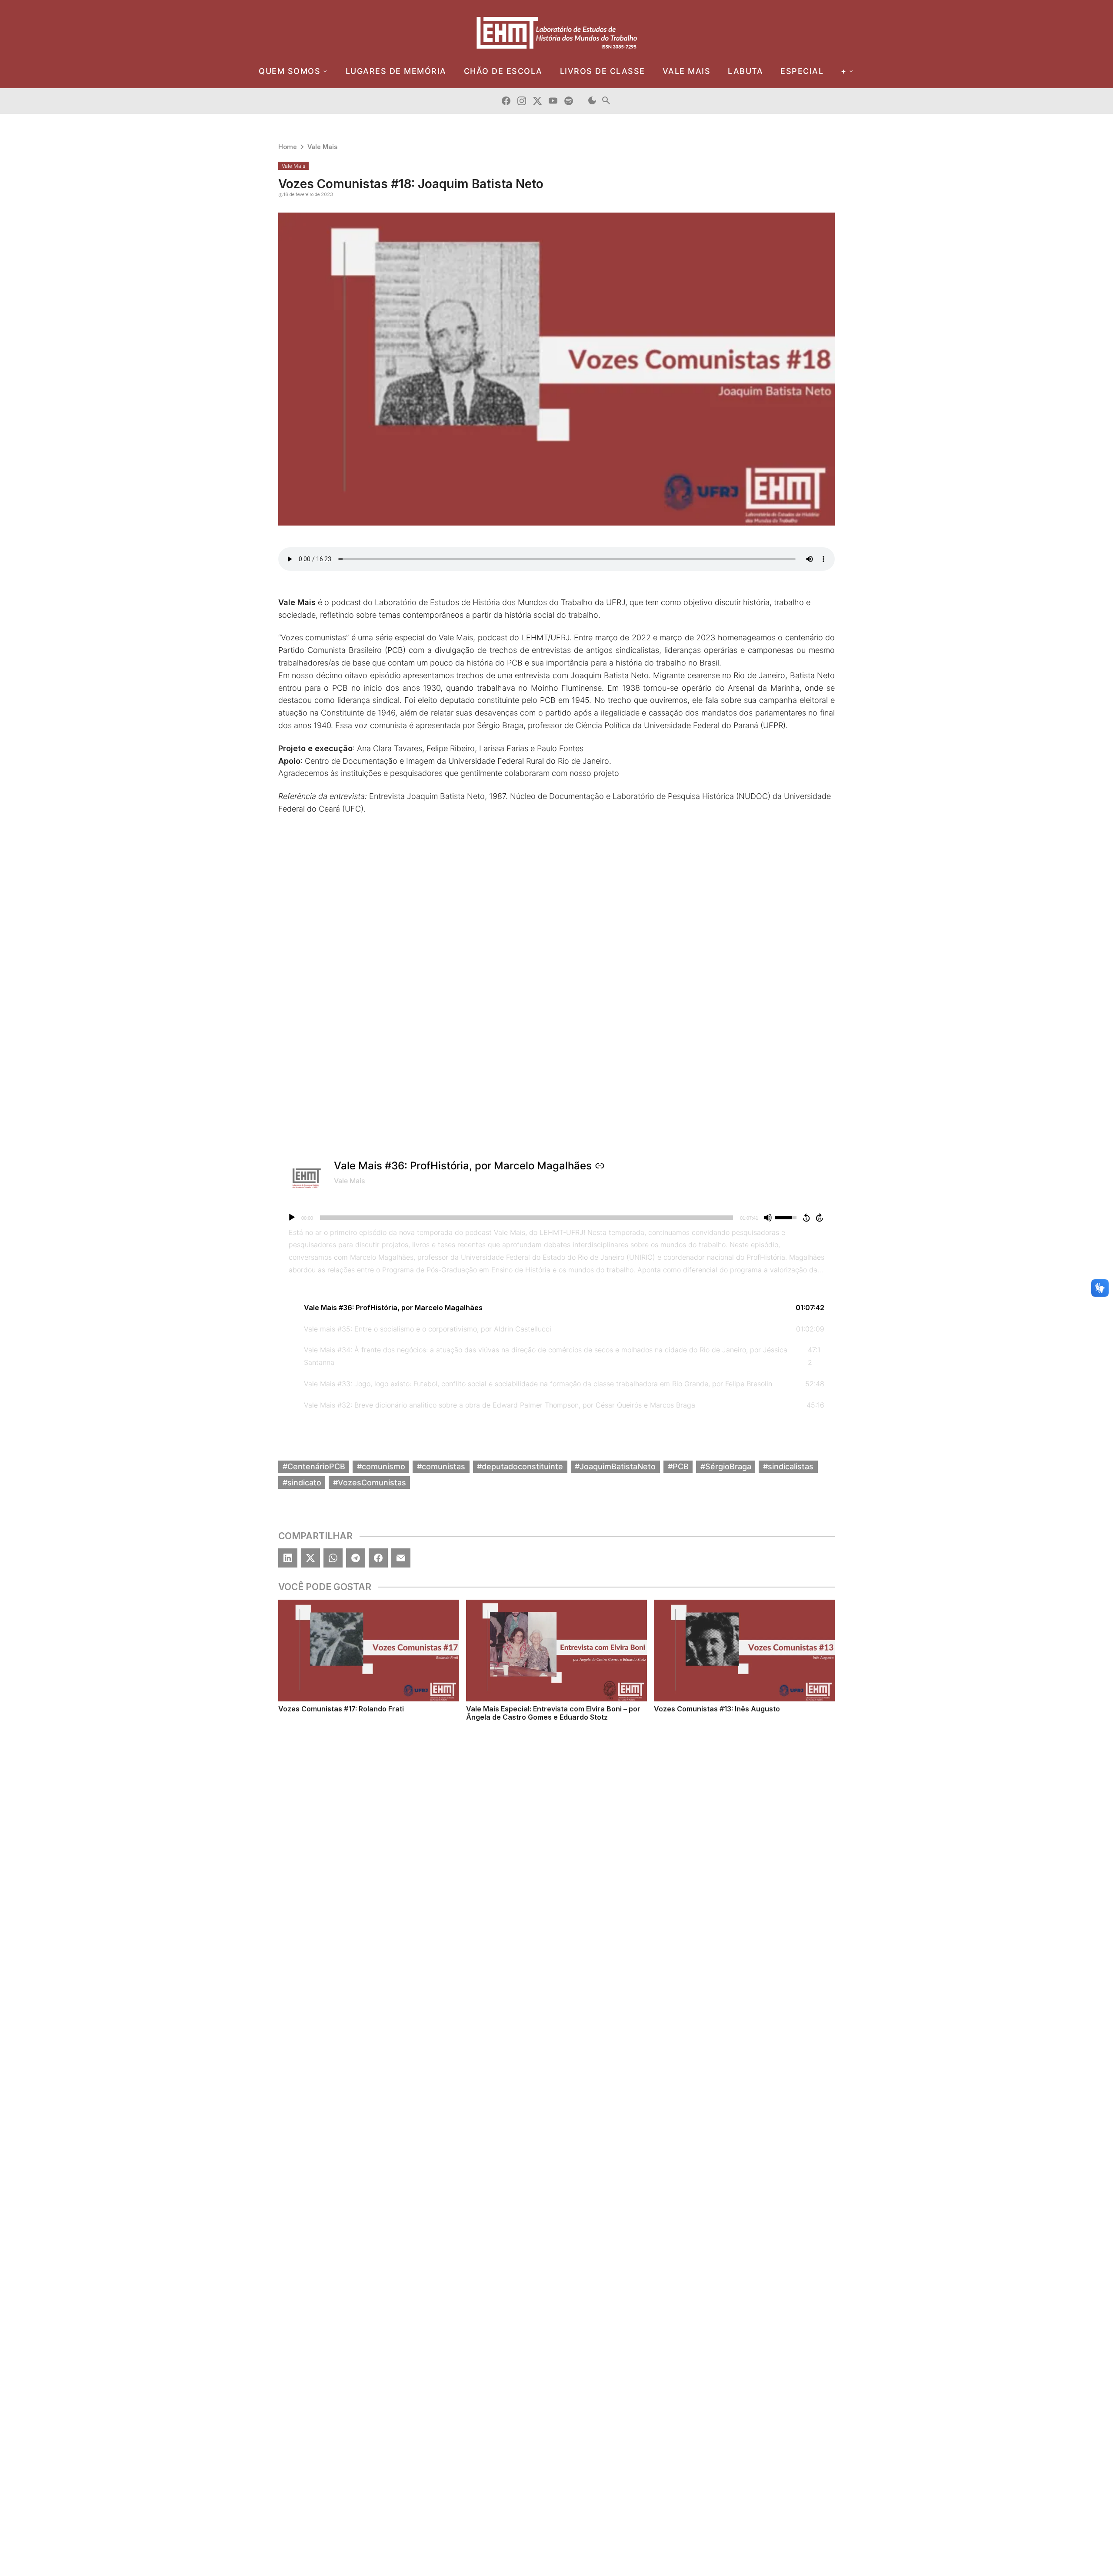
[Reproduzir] (292, 1218)
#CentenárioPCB (314, 1466)
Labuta (745, 71)
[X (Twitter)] (310, 1558)
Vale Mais (322, 147)
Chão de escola (503, 71)
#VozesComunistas (370, 1482)
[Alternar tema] (592, 101)
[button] (556, 1308)
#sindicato (302, 1482)
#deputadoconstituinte (520, 1466)
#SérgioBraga (726, 1466)
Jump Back (806, 1218)
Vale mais (687, 71)
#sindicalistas (788, 1466)
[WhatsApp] (333, 1558)
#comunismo (381, 1466)
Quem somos (290, 71)
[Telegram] (356, 1558)
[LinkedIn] (288, 1558)
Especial (802, 71)
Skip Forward (820, 1218)
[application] (556, 1218)
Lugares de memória (396, 71)
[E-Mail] (401, 1558)
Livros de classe (603, 71)
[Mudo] (768, 1218)
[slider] (527, 1218)
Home (288, 147)
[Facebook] (378, 1558)
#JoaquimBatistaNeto (615, 1466)
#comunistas (441, 1466)
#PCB (678, 1466)
